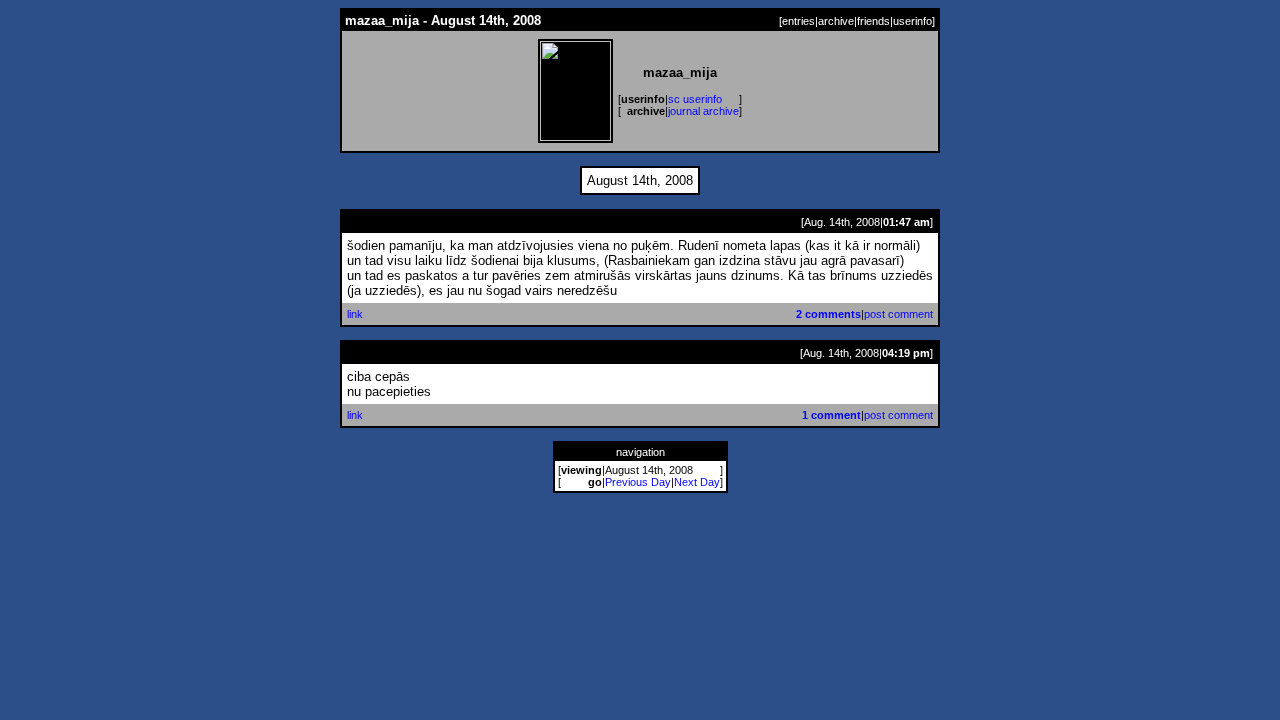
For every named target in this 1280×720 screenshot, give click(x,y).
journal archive (703, 111)
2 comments (828, 314)
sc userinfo (695, 99)
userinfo (912, 21)
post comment (898, 314)
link (355, 314)
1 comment (831, 415)
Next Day (697, 482)
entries (798, 21)
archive (836, 21)
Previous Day (638, 482)
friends (873, 21)
